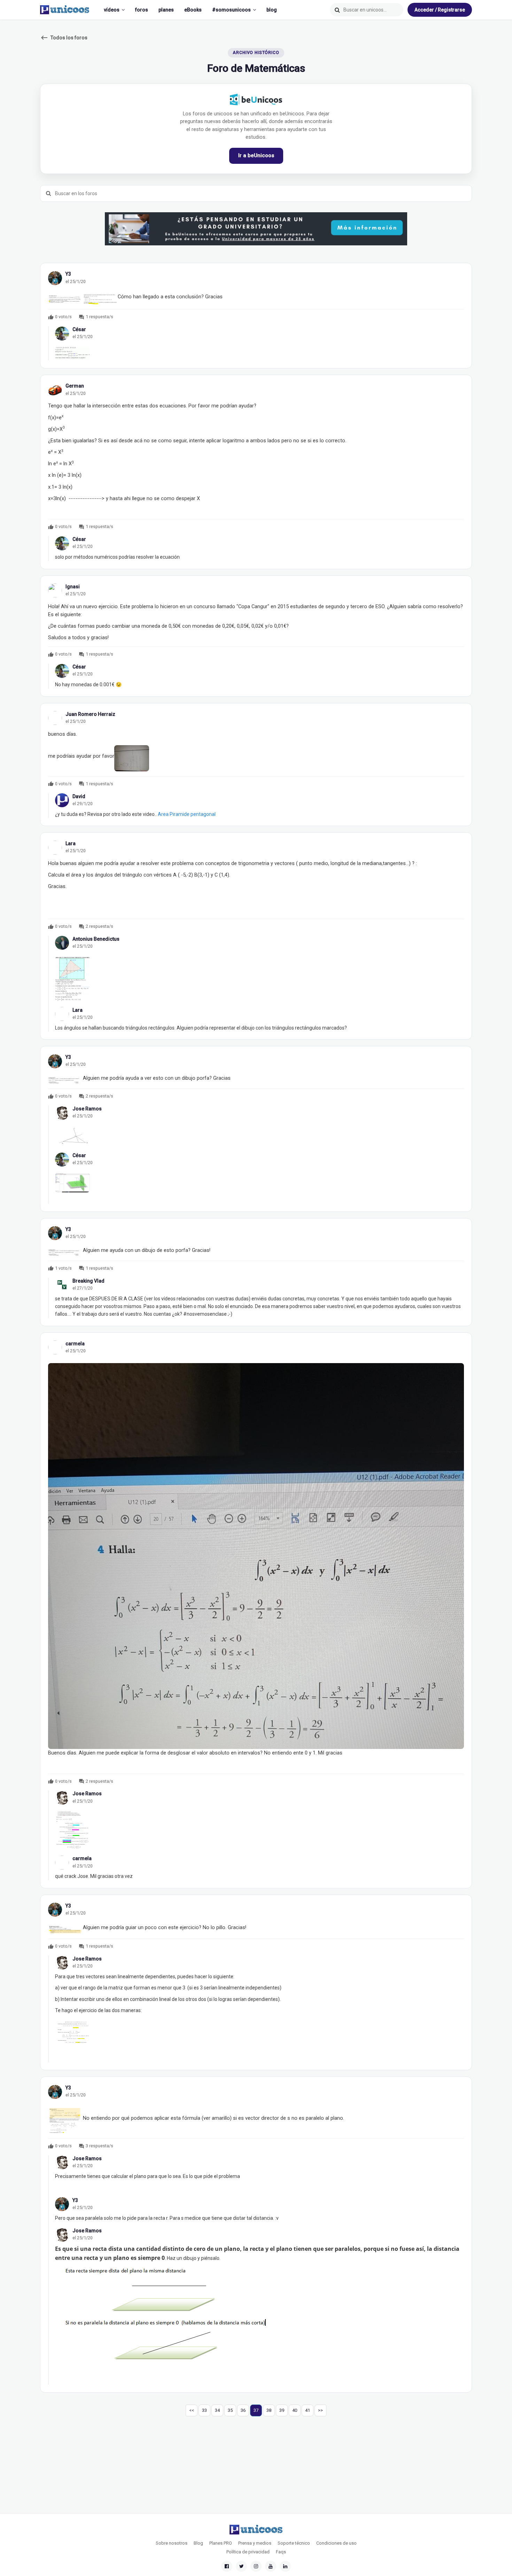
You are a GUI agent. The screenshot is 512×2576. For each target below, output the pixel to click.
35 (230, 2410)
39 (282, 2410)
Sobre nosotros (172, 2543)
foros (142, 10)
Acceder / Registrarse (440, 10)
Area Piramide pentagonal (187, 814)
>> (320, 2410)
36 (243, 2410)
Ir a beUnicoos (256, 155)
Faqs (281, 2552)
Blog (198, 2543)
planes (166, 10)
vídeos (112, 10)
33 (204, 2410)
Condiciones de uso (336, 2543)
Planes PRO (221, 2543)
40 (295, 2410)
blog (272, 10)
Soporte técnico (294, 2543)
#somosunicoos (231, 10)
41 (308, 2410)
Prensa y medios (255, 2543)
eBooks (193, 10)
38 (269, 2410)
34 (217, 2410)
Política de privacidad (248, 2552)
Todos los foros (64, 38)
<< (192, 2410)
